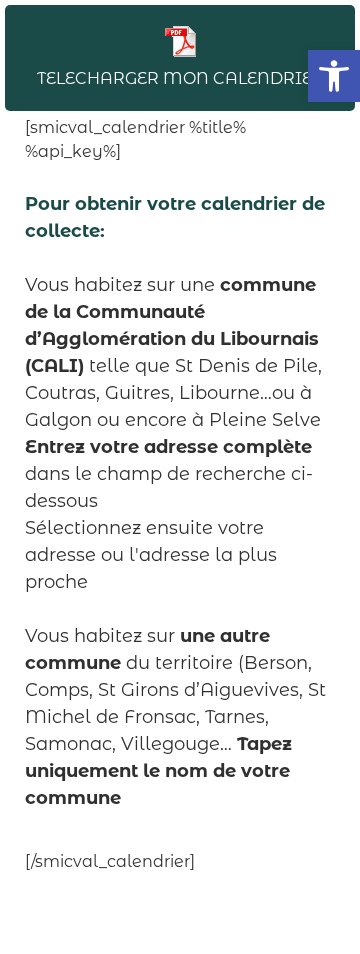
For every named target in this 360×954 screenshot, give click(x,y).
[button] (334, 76)
